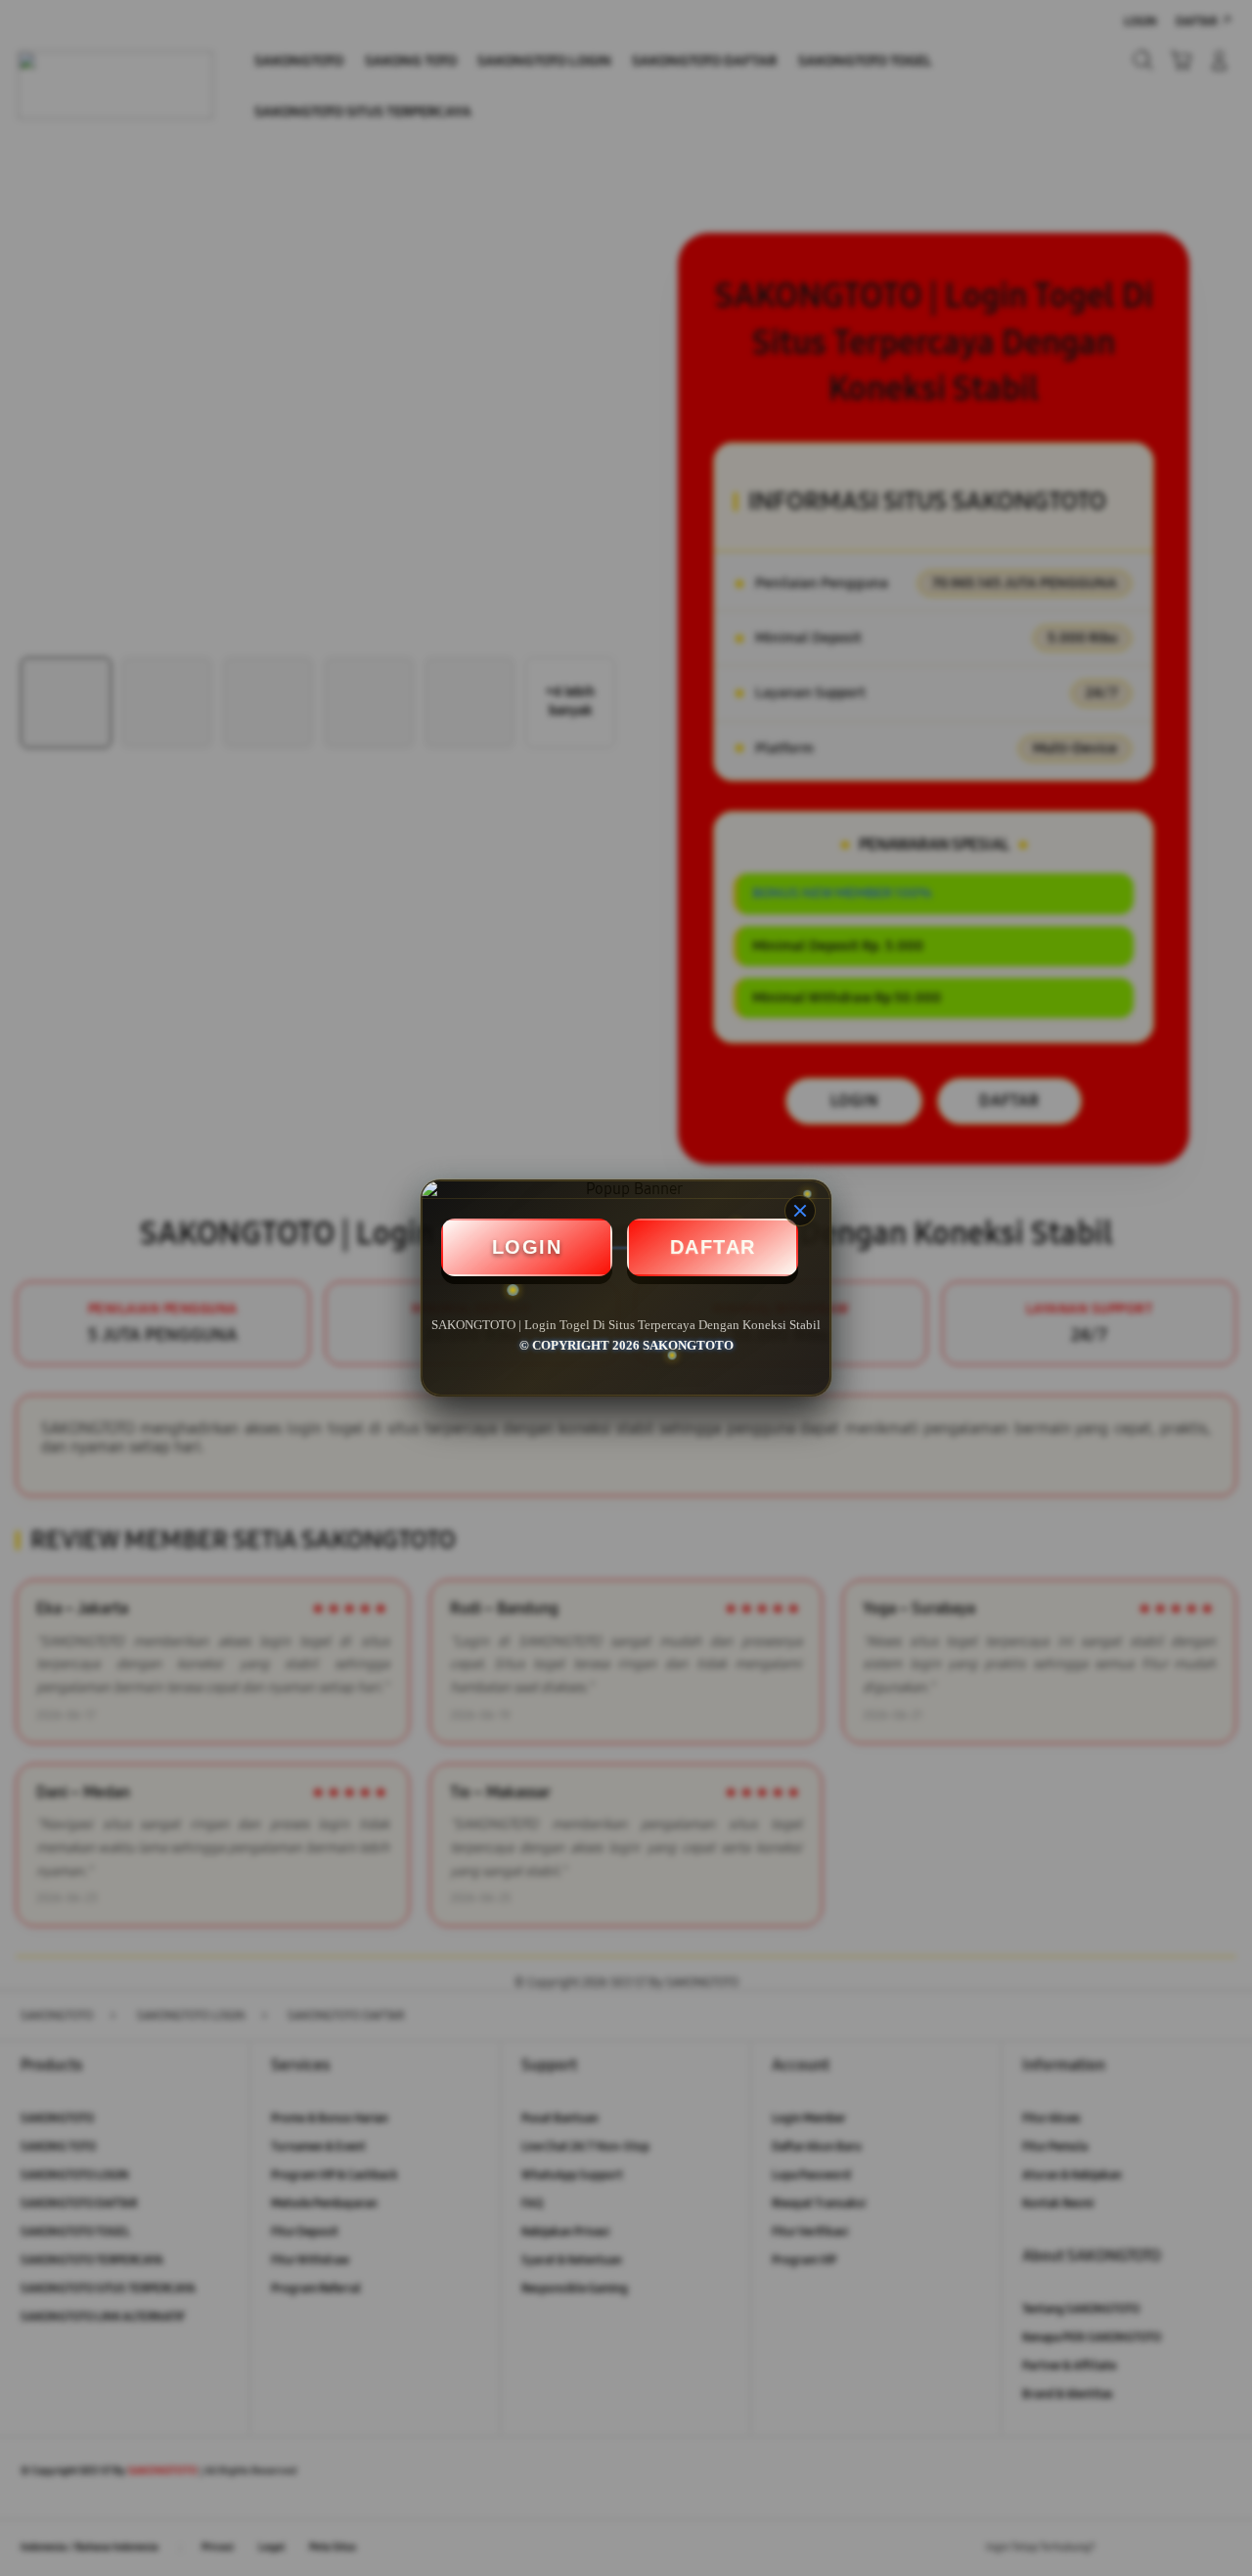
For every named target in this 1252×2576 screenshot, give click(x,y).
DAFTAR (713, 1247)
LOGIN (527, 1247)
